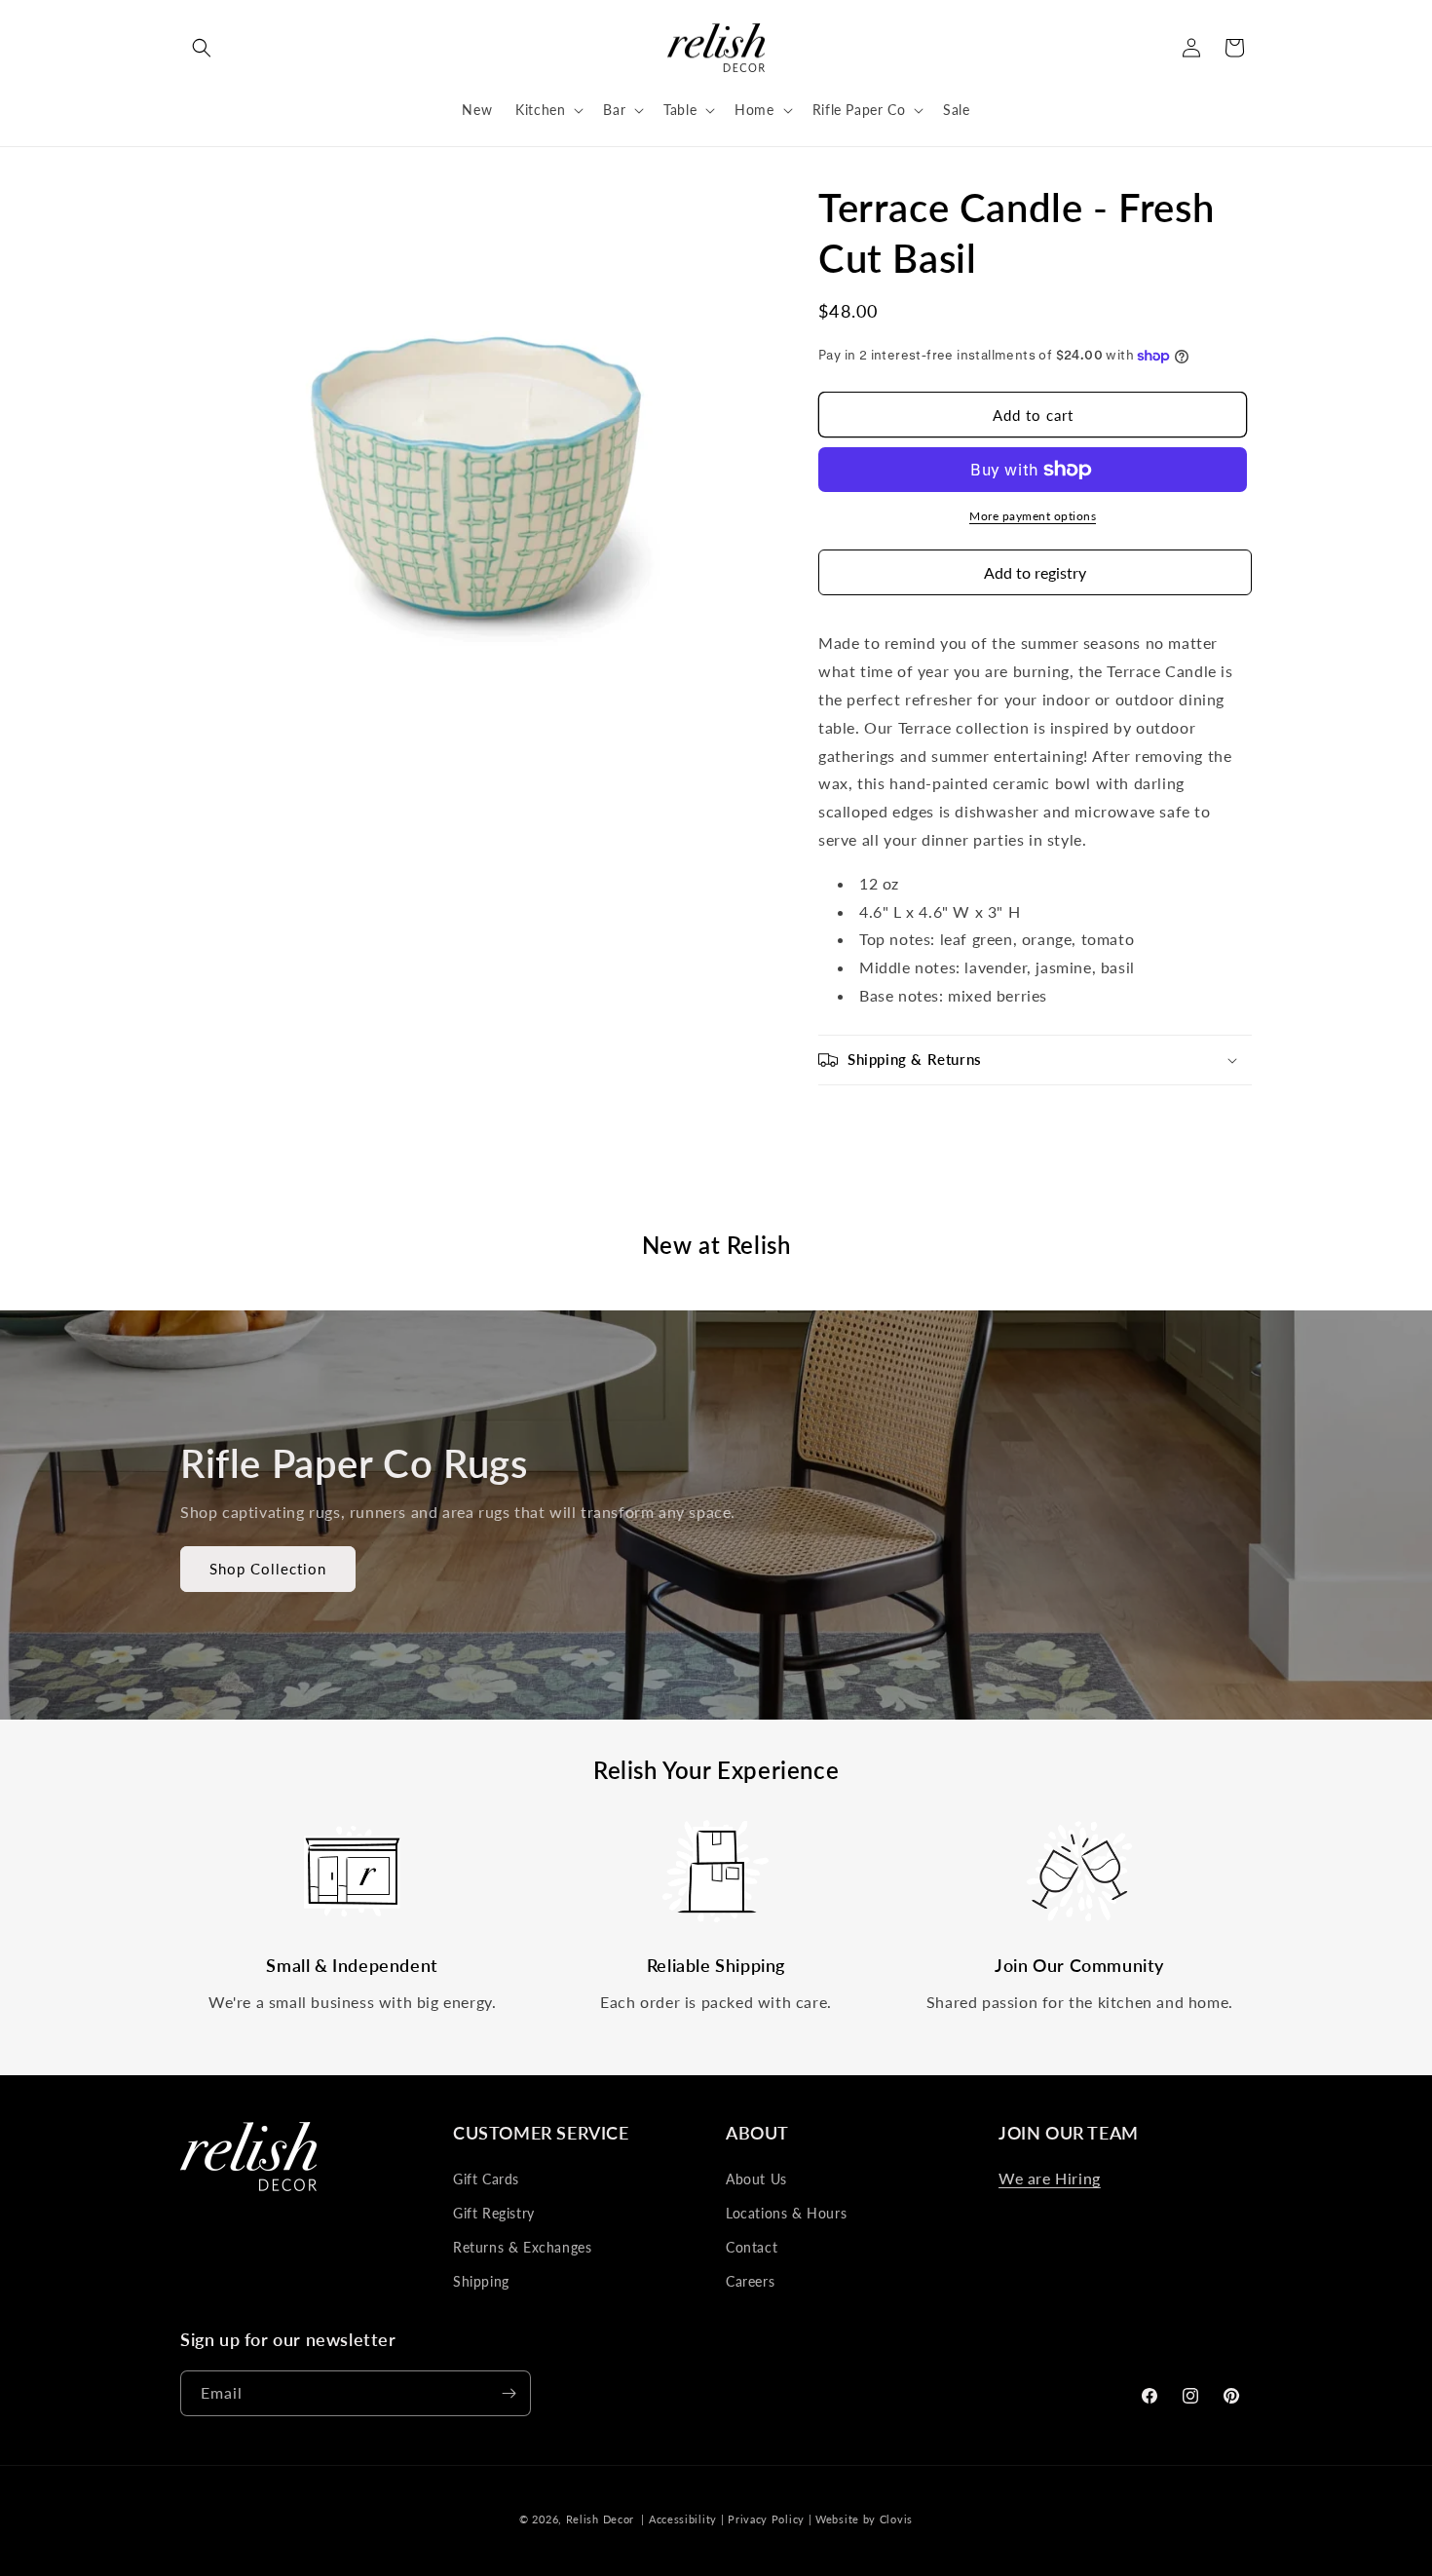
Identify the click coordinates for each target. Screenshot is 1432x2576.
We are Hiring (1050, 2178)
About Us (756, 2179)
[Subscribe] (509, 2393)
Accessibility (683, 2519)
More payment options (1033, 516)
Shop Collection (268, 1569)
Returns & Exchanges (522, 2247)
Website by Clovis (864, 2519)
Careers (750, 2281)
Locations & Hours (786, 2213)
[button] (202, 48)
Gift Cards (486, 2179)
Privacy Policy (766, 2519)
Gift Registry (494, 2213)
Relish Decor (600, 2519)
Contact (752, 2247)
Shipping (481, 2281)
